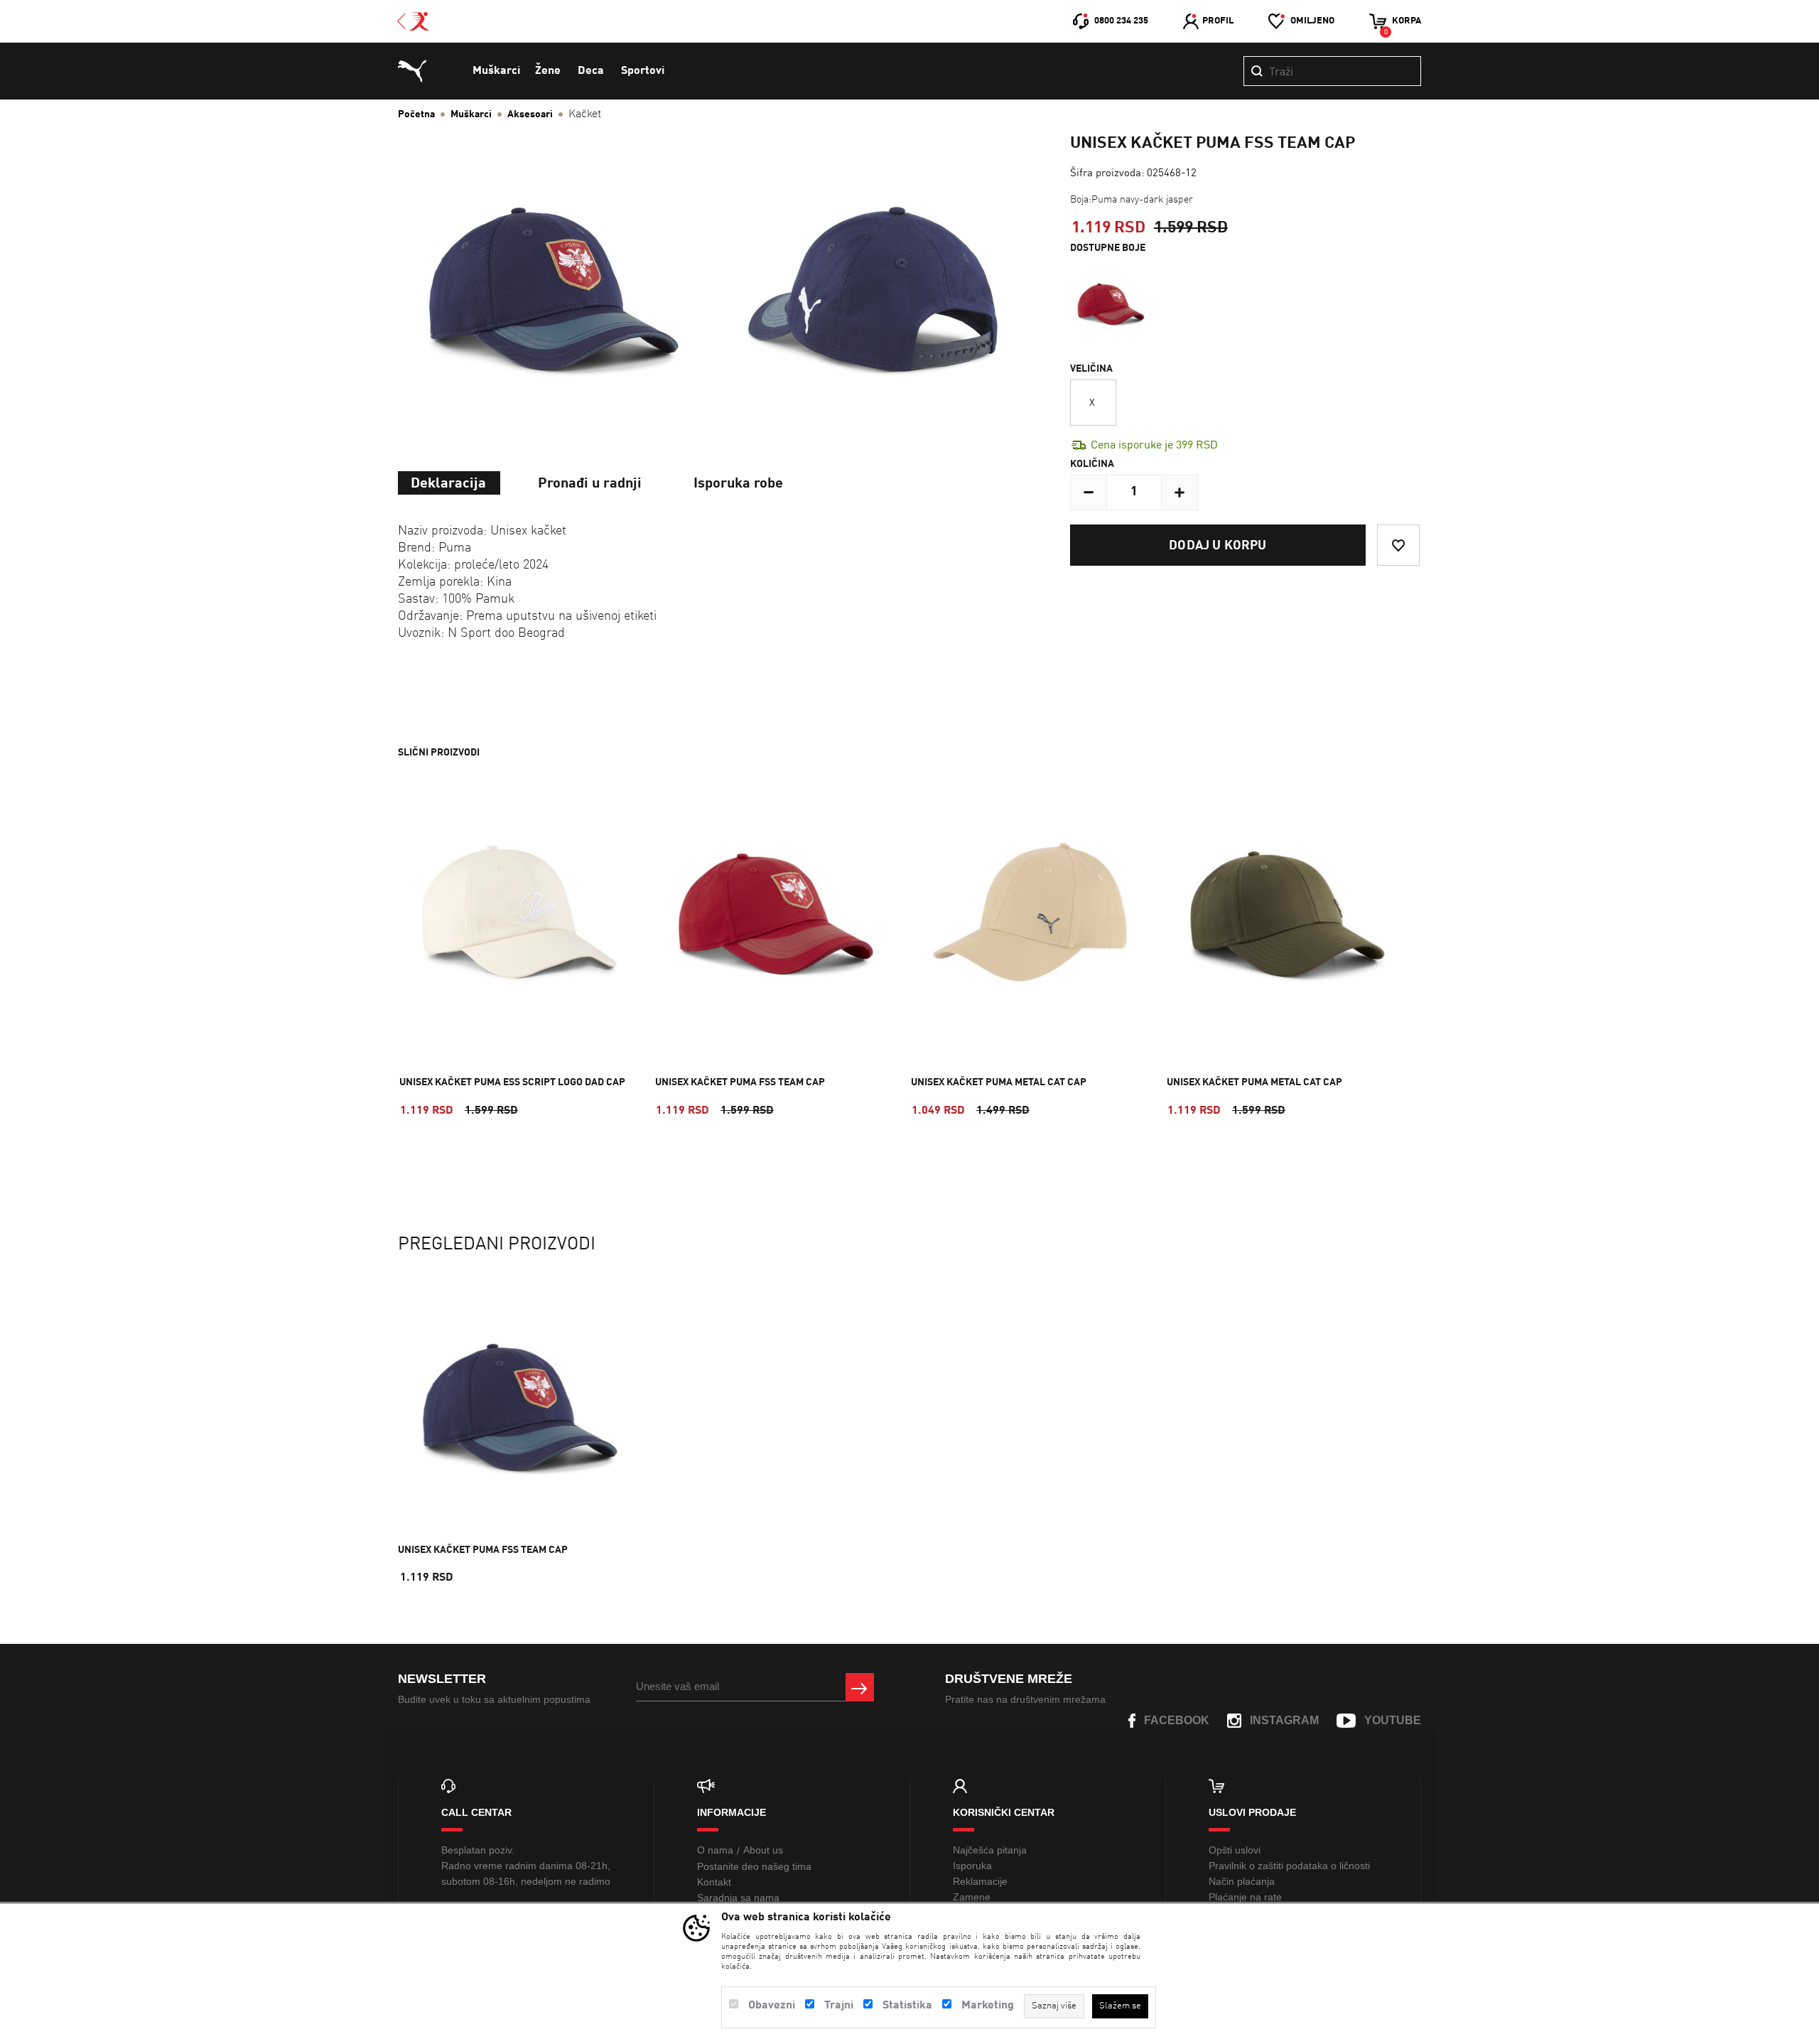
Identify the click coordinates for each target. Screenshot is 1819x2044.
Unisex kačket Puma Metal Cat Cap (999, 1082)
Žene (548, 71)
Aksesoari (530, 114)
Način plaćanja (1242, 1881)
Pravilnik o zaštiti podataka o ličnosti (1289, 1866)
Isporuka (972, 1866)
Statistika (907, 2006)
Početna (416, 114)
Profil (1218, 21)
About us (763, 1850)
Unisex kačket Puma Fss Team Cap (740, 1082)
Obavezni (772, 2006)
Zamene (972, 1897)
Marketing (988, 2006)
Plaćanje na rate (1245, 1897)
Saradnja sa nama (738, 1898)
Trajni (839, 2006)
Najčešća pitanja (990, 1850)
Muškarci (496, 71)
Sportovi (643, 71)
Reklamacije (980, 1881)
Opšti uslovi (1235, 1850)
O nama (715, 1850)
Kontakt (714, 1882)
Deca (591, 71)
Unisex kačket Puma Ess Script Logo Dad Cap (512, 1082)
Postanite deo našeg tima (754, 1866)
